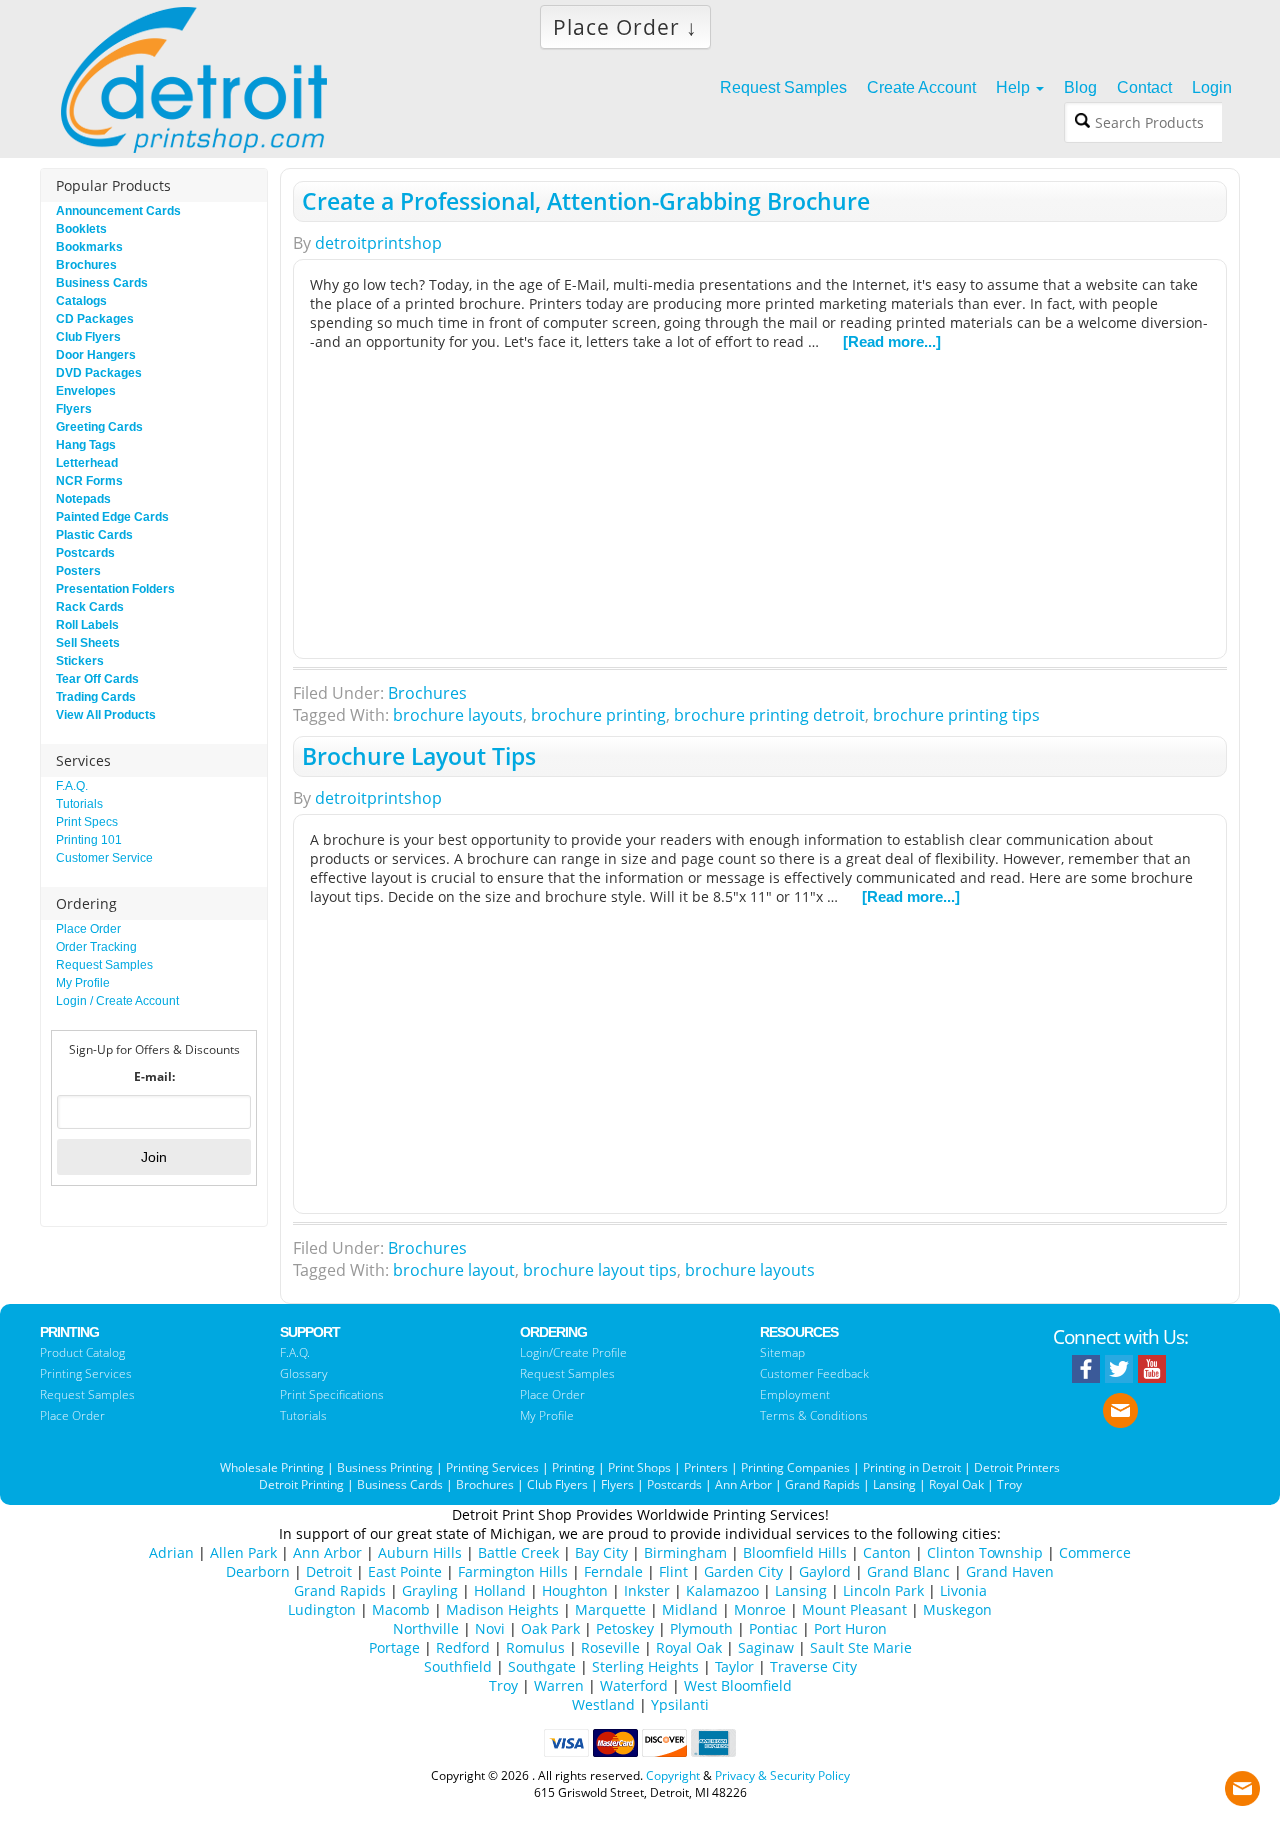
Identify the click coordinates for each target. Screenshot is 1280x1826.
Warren (559, 1685)
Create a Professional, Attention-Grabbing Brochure (586, 201)
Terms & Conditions (814, 1415)
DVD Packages (99, 373)
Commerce (1095, 1552)
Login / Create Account (117, 1001)
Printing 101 (89, 840)
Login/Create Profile (573, 1352)
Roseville (610, 1647)
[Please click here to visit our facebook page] (1086, 1369)
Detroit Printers (1017, 1467)
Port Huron (850, 1628)
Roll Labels (87, 625)
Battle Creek (518, 1552)
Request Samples (104, 965)
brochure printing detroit (769, 715)
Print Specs (87, 822)
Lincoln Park (883, 1590)
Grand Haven (1010, 1571)
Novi (490, 1628)
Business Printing (385, 1467)
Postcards (85, 553)
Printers (706, 1467)
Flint (673, 1571)
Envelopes (86, 391)
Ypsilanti (680, 1704)
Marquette (610, 1609)
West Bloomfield (738, 1685)
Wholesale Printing (272, 1467)
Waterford (634, 1685)
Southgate (542, 1666)
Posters (78, 571)
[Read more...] (892, 341)
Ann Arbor (743, 1484)
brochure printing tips (956, 715)
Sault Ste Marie (861, 1647)
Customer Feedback (814, 1373)
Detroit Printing (301, 1484)
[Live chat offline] (1242, 1783)
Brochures (427, 693)
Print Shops (639, 1467)
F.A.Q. (72, 786)
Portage (394, 1647)
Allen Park (243, 1552)
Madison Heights (502, 1609)
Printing (573, 1467)
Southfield (458, 1666)
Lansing (894, 1484)
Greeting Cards (99, 427)
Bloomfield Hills (795, 1552)
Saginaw (766, 1647)
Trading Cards (96, 697)
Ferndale (613, 1571)
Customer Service (104, 858)
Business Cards (102, 283)
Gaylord (825, 1571)
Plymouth (701, 1628)
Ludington (322, 1609)
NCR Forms (89, 481)
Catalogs (81, 301)
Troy (1009, 1484)
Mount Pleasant (854, 1609)
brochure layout (454, 1270)
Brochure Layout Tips (419, 756)
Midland (690, 1609)
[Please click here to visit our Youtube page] (1152, 1369)
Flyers (74, 409)
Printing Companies (795, 1467)
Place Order (88, 929)
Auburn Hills (420, 1552)
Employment (795, 1394)
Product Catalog (82, 1352)
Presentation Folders (115, 589)
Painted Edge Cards (112, 517)
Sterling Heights (645, 1666)
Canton (887, 1552)
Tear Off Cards (97, 679)
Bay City (601, 1552)
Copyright (673, 1775)
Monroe (760, 1609)
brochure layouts (458, 715)
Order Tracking (96, 947)
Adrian (171, 1552)
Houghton (575, 1590)
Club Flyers (88, 337)
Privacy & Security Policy (782, 1775)
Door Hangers (96, 355)
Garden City (743, 1571)
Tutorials (79, 804)
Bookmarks (89, 247)
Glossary (304, 1373)
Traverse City (813, 1666)
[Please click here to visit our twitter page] (1119, 1369)
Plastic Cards (94, 535)
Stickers (80, 661)
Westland (603, 1704)
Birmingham (685, 1552)
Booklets (81, 229)
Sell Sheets (88, 643)
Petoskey (625, 1628)
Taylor (734, 1666)
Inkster (647, 1590)
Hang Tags (86, 445)
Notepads (83, 499)
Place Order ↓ (625, 27)
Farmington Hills (513, 1571)
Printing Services (86, 1373)
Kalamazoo (722, 1590)
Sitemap (782, 1352)
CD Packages (95, 319)
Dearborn (258, 1571)
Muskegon (957, 1609)
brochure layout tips (600, 1270)
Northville (426, 1628)
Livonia (963, 1590)
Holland (500, 1590)
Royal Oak (956, 1484)
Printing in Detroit (912, 1467)
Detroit (329, 1571)
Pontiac (773, 1628)
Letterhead (87, 463)
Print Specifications (332, 1394)
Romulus (535, 1647)
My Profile (83, 983)
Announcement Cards (118, 211)
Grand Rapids (822, 1484)
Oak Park (550, 1628)
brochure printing (598, 715)
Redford (463, 1647)
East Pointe (405, 1571)
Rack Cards (90, 607)
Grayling (430, 1590)
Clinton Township (985, 1552)
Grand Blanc (908, 1571)
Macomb (401, 1609)
